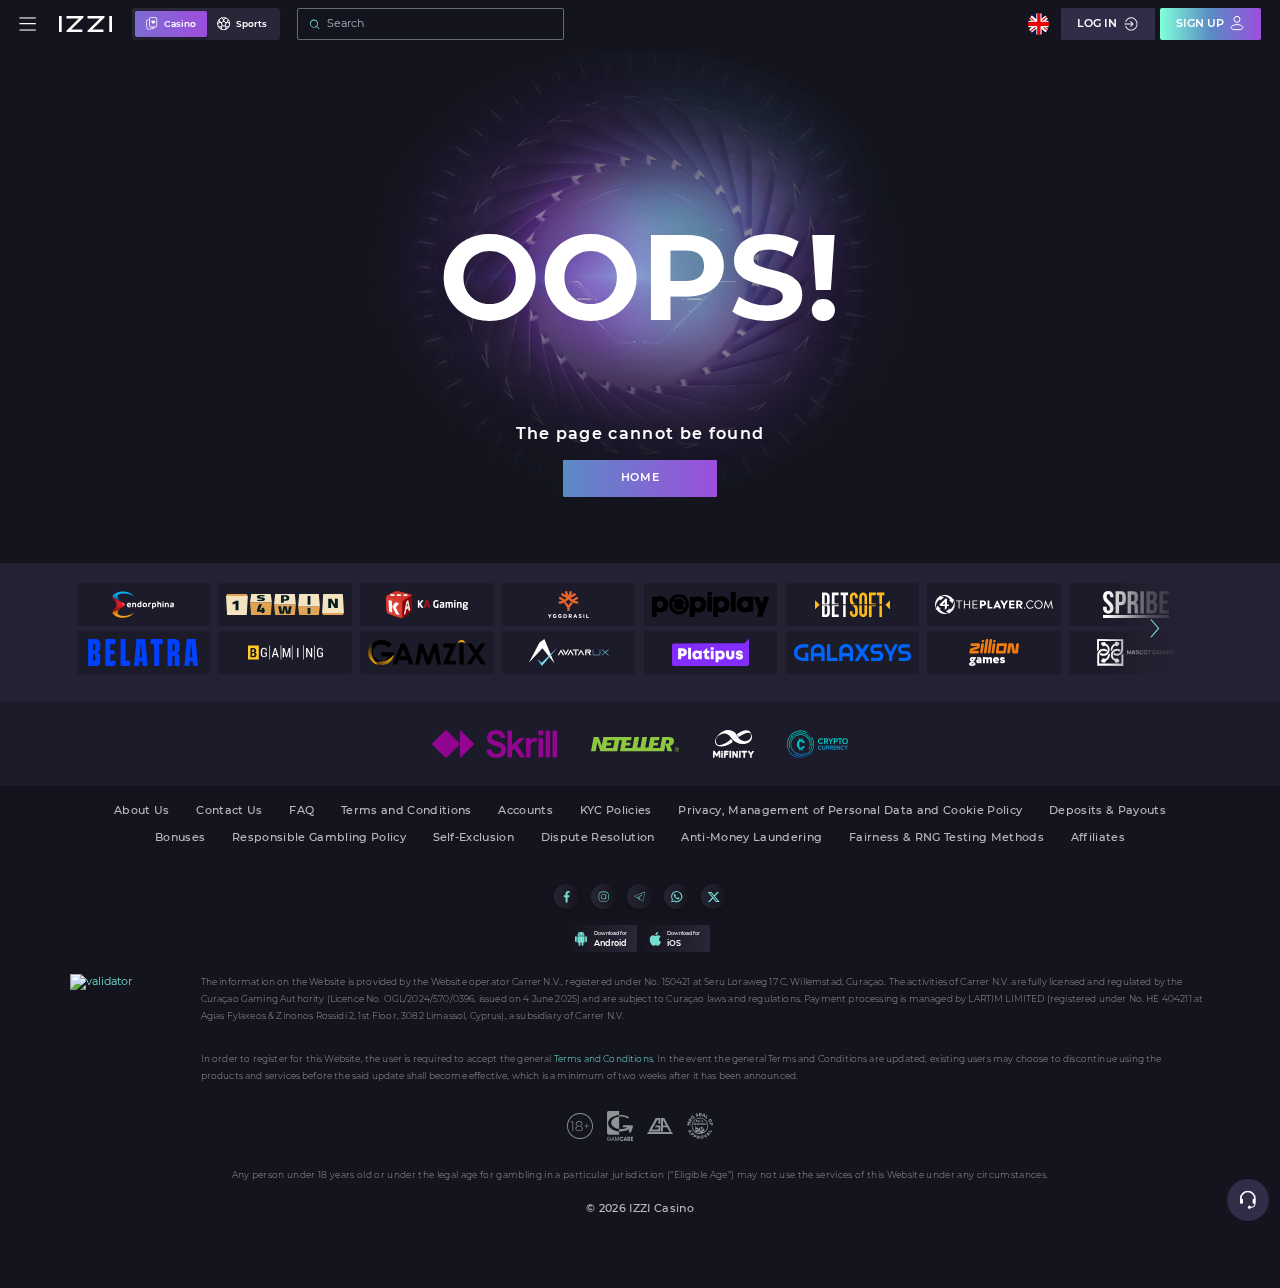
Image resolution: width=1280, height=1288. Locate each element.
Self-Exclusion (474, 838)
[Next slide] (1154, 628)
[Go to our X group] (713, 896)
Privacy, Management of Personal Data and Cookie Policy (850, 811)
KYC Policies (616, 811)
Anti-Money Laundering (751, 838)
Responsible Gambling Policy (319, 838)
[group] (143, 604)
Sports (251, 23)
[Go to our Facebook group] (566, 896)
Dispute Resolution (598, 838)
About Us (142, 811)
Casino (180, 23)
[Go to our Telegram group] (639, 896)
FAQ (301, 811)
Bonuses (180, 838)
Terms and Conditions (406, 811)
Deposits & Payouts (1107, 811)
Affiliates (1098, 838)
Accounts (525, 811)
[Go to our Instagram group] (603, 896)
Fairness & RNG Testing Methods (946, 838)
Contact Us (229, 811)
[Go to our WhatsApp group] (676, 896)
